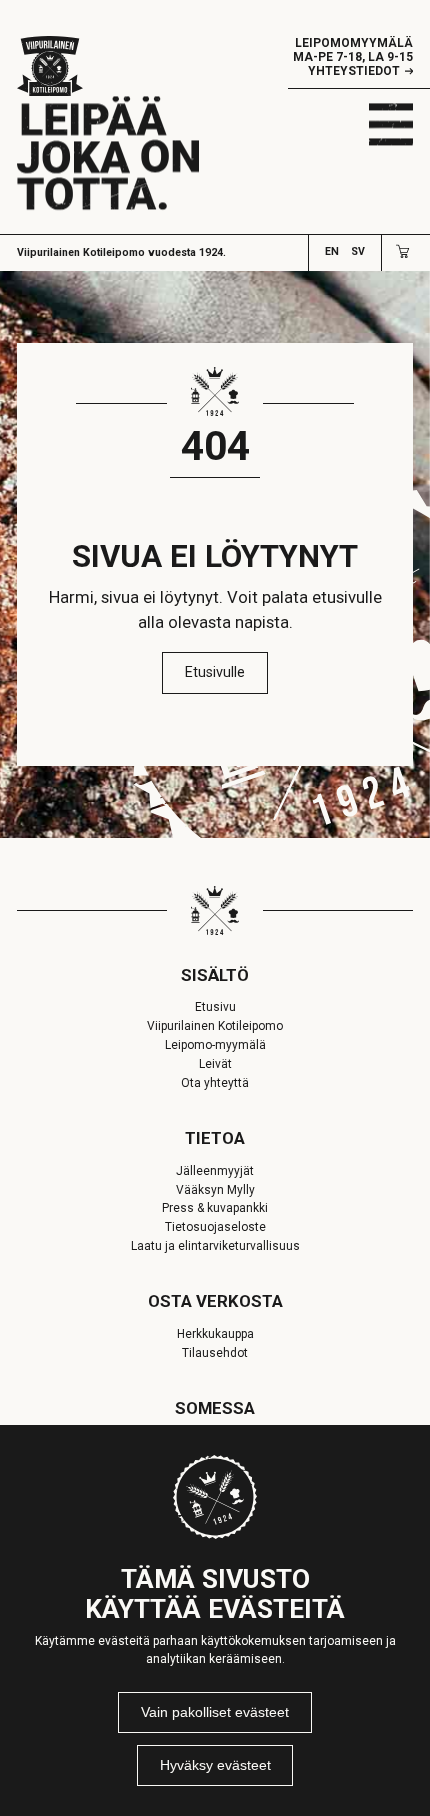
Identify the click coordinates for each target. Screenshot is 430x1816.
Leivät (215, 1064)
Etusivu (215, 1007)
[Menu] (391, 124)
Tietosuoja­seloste (215, 1227)
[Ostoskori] (402, 251)
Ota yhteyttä (215, 1083)
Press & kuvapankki (215, 1208)
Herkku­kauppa (215, 1334)
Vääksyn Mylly (215, 1190)
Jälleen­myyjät (215, 1171)
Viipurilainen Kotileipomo (215, 1026)
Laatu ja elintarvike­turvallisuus (215, 1246)
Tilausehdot (215, 1353)
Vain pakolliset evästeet (215, 1712)
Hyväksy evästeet (215, 1765)
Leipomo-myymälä (215, 1045)
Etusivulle (215, 672)
